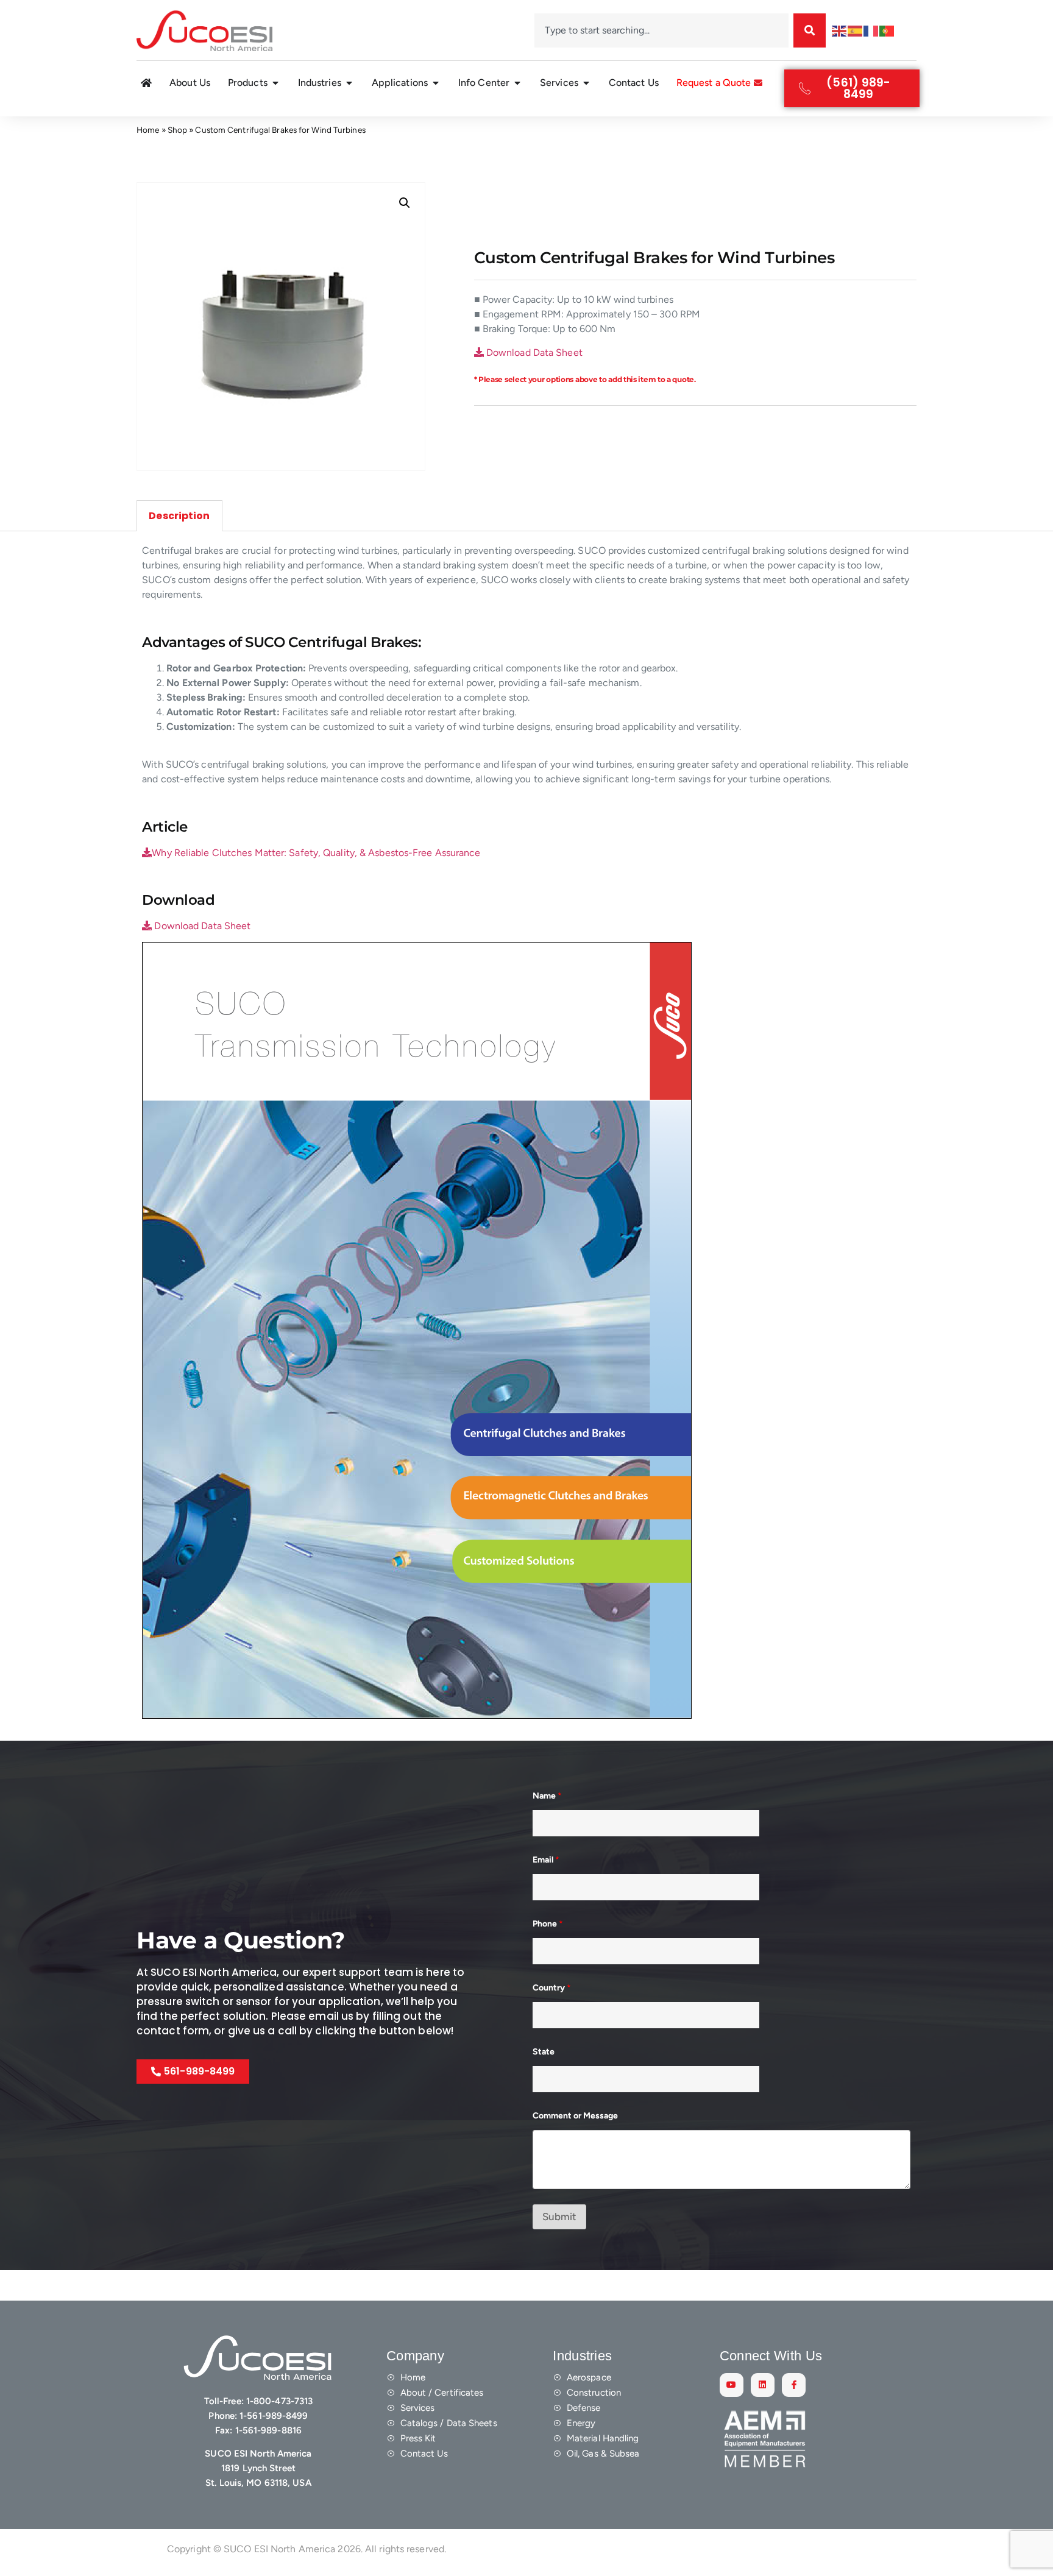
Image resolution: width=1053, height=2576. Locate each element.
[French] (871, 30)
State (544, 2052)
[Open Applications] (436, 83)
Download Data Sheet (533, 352)
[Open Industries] (349, 83)
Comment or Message (575, 2116)
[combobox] (661, 30)
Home (148, 130)
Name (547, 1796)
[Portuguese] (887, 30)
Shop (177, 130)
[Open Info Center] (517, 83)
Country (552, 1988)
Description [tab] (179, 516)
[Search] (810, 30)
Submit (559, 2217)
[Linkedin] (763, 2385)
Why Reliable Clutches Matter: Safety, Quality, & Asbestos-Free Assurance (316, 853)
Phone (548, 1924)
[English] (840, 30)
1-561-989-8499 (274, 2416)
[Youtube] (732, 2385)
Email (546, 1860)
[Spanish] (856, 30)
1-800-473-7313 (279, 2401)
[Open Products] (275, 83)
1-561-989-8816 (268, 2430)
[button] (405, 203)
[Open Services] (586, 83)
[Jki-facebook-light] (794, 2385)
